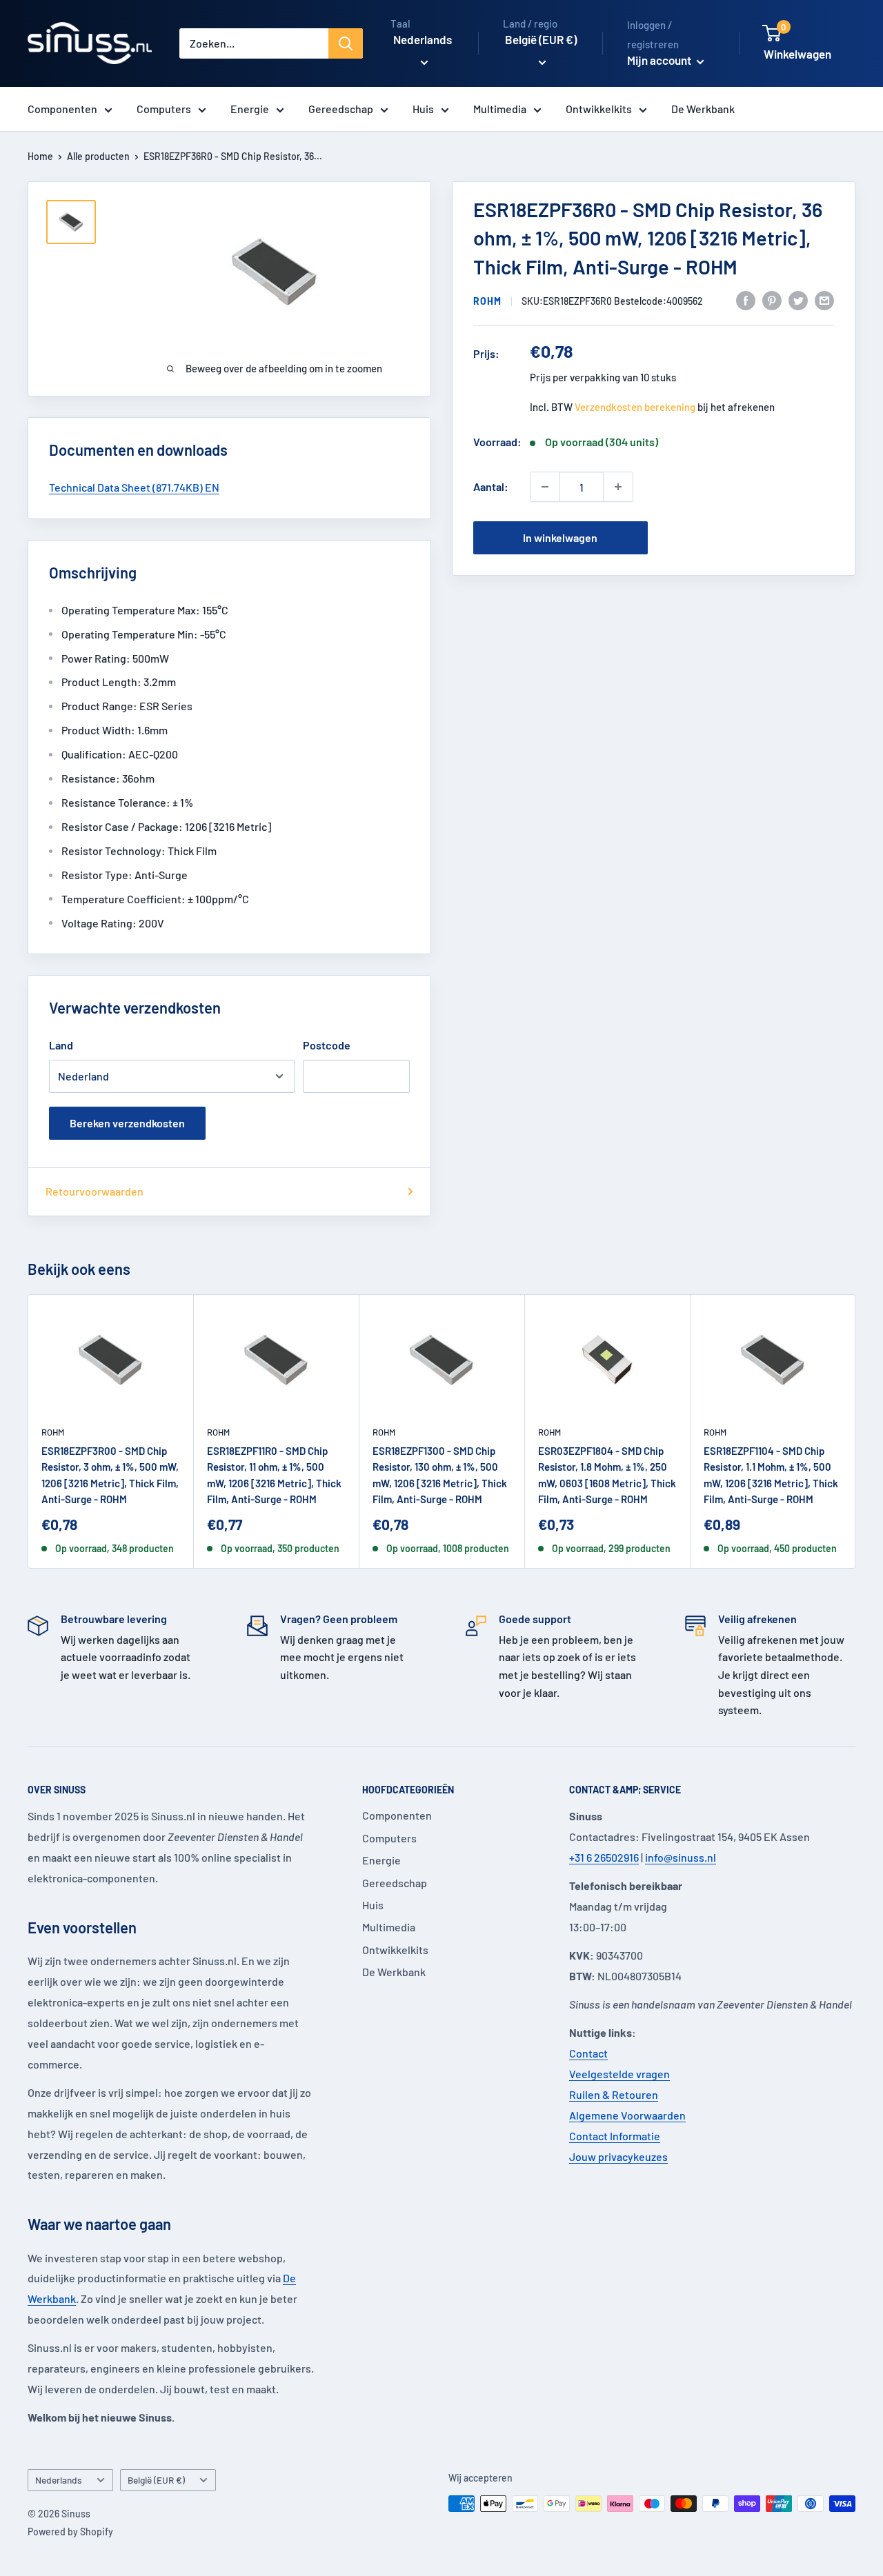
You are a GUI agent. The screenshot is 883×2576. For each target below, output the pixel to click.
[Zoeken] (346, 43)
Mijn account (660, 60)
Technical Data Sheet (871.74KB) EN (134, 487)
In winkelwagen (560, 537)
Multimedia (500, 109)
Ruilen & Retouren (614, 2094)
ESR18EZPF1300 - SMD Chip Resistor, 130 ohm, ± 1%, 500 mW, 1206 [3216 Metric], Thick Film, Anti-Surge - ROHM (440, 1475)
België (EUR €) (156, 2480)
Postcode (327, 1045)
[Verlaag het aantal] (545, 487)
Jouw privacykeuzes (618, 2156)
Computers (164, 109)
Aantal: (491, 486)
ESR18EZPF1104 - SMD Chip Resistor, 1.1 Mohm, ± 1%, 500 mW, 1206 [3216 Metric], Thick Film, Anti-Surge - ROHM (771, 1475)
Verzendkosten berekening (635, 407)
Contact (588, 2053)
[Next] (856, 1432)
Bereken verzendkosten (127, 1123)
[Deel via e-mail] (824, 300)
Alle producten (98, 156)
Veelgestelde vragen (619, 2074)
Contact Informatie (615, 2136)
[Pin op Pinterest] (772, 300)
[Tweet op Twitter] (798, 300)
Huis (423, 109)
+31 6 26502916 (604, 1857)
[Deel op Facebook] (746, 300)
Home (40, 156)
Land (61, 1045)
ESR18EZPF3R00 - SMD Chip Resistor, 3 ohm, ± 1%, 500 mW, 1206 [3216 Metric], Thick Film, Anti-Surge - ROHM (110, 1475)
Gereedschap (341, 109)
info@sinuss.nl (681, 1857)
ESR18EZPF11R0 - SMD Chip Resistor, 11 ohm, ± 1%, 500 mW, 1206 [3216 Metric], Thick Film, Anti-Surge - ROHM (274, 1475)
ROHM (487, 301)
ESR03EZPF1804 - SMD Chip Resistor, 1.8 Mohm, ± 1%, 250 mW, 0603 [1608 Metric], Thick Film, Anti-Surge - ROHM (607, 1475)
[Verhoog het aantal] (618, 487)
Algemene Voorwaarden (627, 2115)
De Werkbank (703, 109)
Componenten (62, 109)
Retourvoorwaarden (95, 1191)
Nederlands (59, 2480)
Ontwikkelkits (599, 109)
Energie (250, 109)
